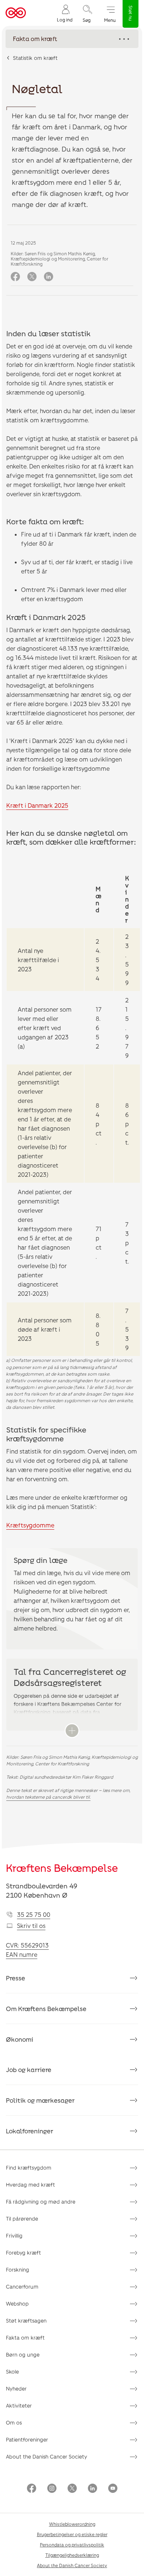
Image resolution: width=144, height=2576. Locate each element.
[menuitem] (65, 13)
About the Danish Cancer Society (47, 2456)
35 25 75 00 (34, 1914)
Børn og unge (23, 2354)
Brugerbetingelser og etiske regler (72, 2534)
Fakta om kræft (25, 2338)
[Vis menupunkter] (72, 39)
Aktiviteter (19, 2405)
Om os (14, 2422)
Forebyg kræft (23, 2253)
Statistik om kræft (35, 58)
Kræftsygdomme (30, 1525)
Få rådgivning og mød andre (41, 2202)
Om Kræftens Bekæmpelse (46, 2008)
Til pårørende (22, 2219)
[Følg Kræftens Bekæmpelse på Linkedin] (92, 2489)
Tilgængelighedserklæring (72, 2555)
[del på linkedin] (49, 277)
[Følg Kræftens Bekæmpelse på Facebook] (32, 2489)
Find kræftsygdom (29, 2168)
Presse (16, 1978)
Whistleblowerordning (72, 2524)
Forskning (18, 2270)
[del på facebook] (15, 277)
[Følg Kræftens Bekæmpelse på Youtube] (113, 2489)
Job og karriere (29, 2069)
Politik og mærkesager (40, 2100)
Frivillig (14, 2236)
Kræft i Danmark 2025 (37, 805)
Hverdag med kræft (30, 2185)
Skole (12, 2371)
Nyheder (16, 2388)
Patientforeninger (27, 2439)
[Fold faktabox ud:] (72, 1731)
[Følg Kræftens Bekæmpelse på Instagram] (52, 2489)
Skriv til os (31, 1926)
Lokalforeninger (30, 2131)
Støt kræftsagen (26, 2321)
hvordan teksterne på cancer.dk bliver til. (48, 1797)
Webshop (17, 2304)
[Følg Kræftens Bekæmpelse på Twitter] (72, 2489)
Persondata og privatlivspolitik (72, 2545)
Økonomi (20, 2039)
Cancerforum (22, 2287)
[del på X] (32, 277)
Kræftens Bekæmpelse (62, 1868)
